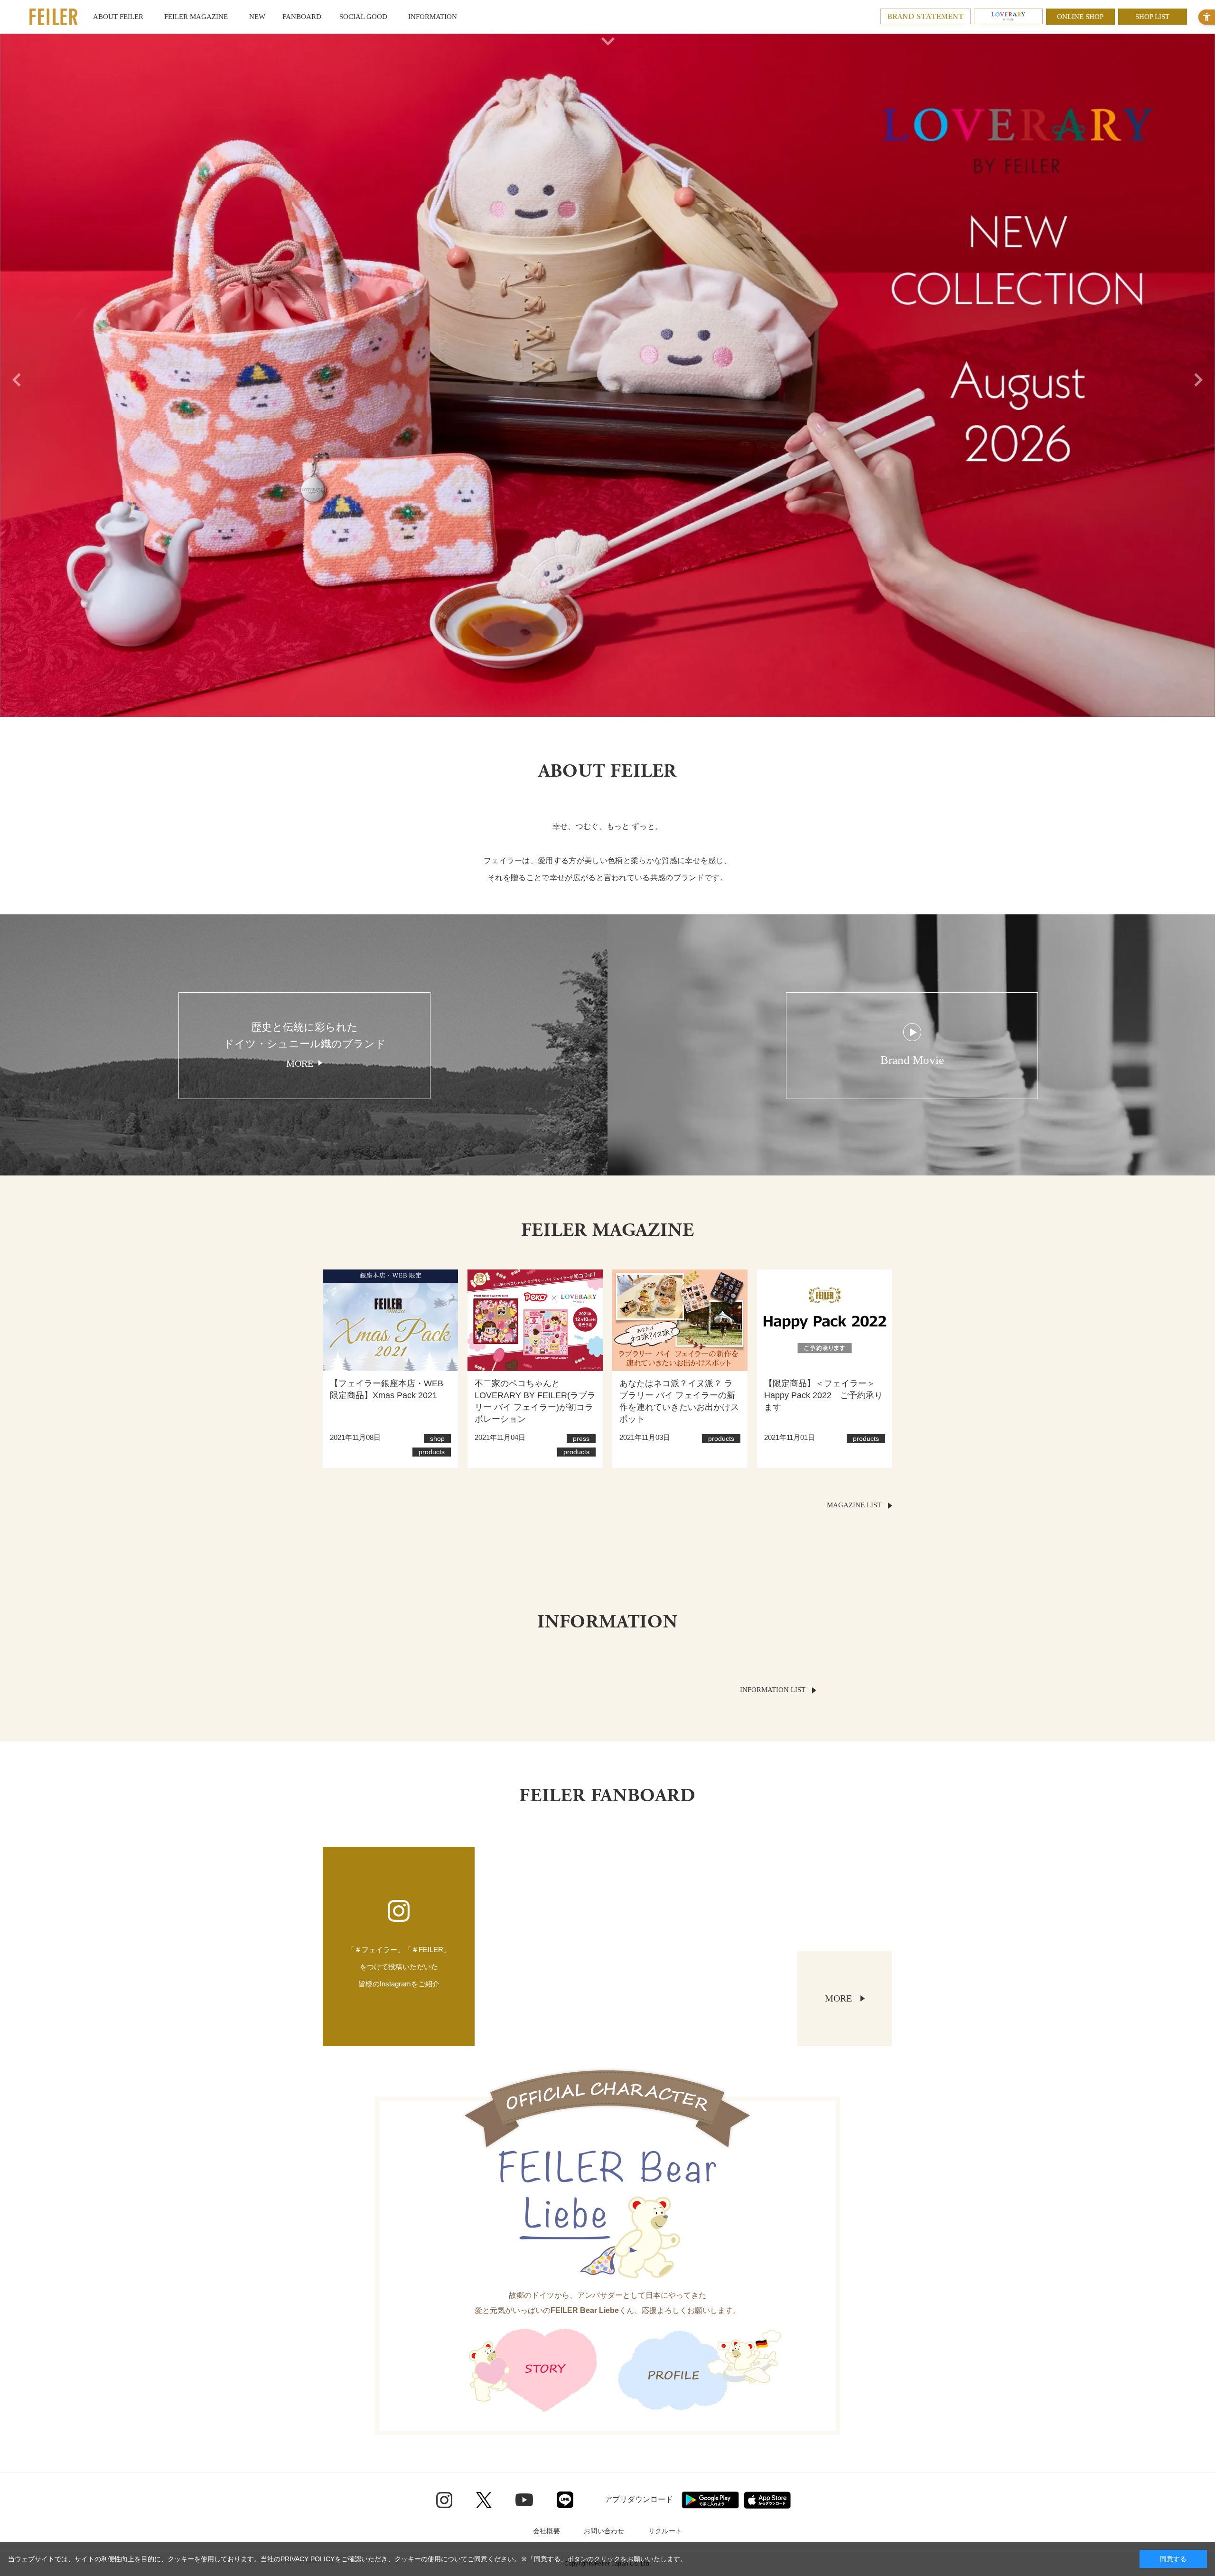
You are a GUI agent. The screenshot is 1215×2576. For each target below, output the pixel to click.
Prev (14, 375)
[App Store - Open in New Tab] (767, 2500)
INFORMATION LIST (773, 1690)
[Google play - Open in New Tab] (710, 2500)
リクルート (665, 2531)
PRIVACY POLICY (308, 2559)
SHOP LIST (1152, 17)
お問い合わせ (604, 2531)
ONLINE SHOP (1080, 17)
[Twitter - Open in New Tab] (484, 2500)
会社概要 (547, 2531)
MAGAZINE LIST (854, 1505)
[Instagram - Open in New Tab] (444, 2500)
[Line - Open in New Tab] (565, 2500)
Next (1201, 375)
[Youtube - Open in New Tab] (524, 2500)
